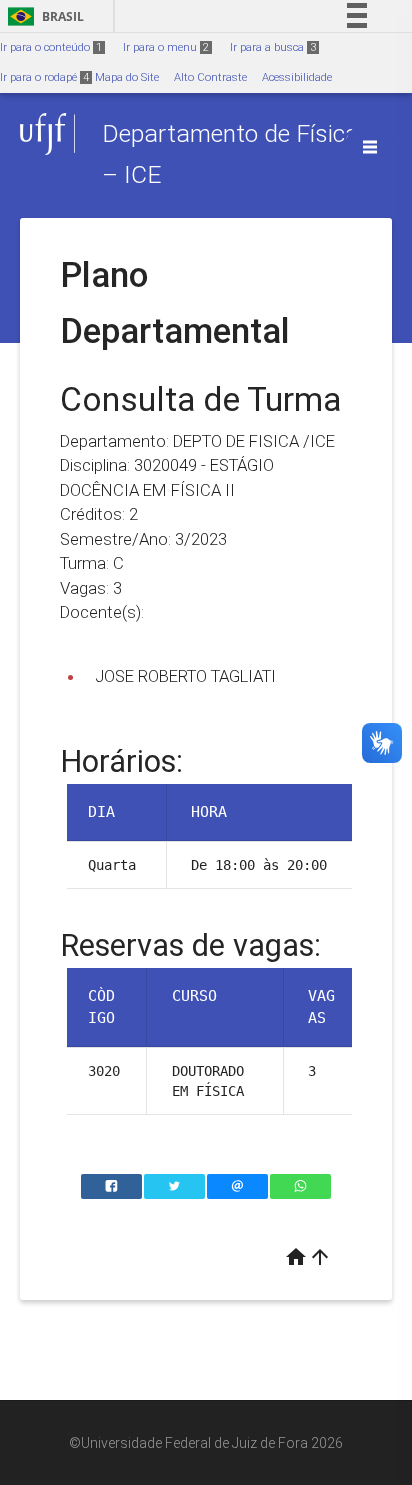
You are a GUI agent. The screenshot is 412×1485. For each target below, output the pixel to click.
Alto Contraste (210, 77)
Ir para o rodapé (44, 77)
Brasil (42, 16)
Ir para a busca (273, 47)
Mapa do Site (127, 77)
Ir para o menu (166, 47)
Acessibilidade (297, 77)
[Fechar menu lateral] (370, 147)
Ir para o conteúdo (51, 47)
